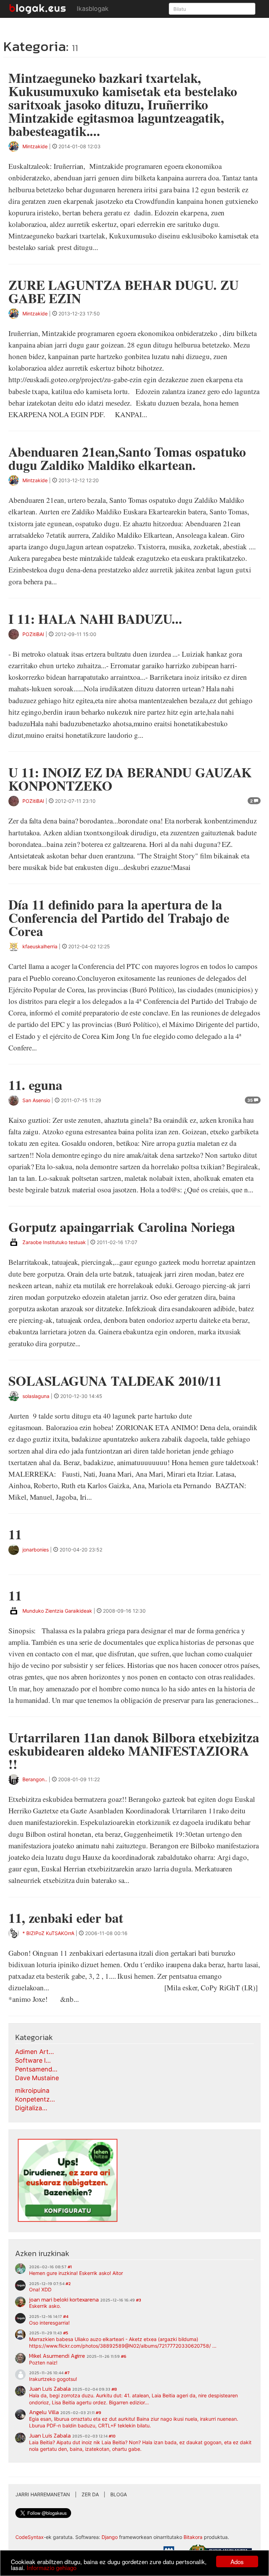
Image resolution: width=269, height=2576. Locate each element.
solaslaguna (36, 1396)
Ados (237, 2561)
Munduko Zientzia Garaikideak (57, 1611)
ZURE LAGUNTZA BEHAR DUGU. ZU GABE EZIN (123, 291)
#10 (112, 2436)
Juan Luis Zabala (50, 2389)
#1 (70, 2267)
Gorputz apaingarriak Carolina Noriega (122, 1227)
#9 (98, 2413)
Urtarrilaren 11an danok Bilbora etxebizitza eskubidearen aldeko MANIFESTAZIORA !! (134, 1751)
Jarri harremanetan (43, 2494)
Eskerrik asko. (45, 2306)
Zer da (90, 2494)
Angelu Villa (44, 2412)
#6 (124, 2356)
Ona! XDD (40, 2289)
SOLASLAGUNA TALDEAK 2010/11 (115, 1381)
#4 (66, 2317)
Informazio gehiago (51, 2567)
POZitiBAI (33, 634)
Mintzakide (35, 146)
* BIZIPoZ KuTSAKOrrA (48, 1933)
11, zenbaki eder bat (66, 1918)
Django (110, 2537)
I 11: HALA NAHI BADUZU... (95, 619)
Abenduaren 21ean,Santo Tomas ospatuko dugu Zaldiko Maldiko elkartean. (127, 458)
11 (15, 1534)
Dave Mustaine (37, 2078)
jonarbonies (36, 1550)
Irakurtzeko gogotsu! (53, 2379)
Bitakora (193, 2537)
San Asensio (36, 1100)
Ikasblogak (93, 9)
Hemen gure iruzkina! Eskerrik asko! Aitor (76, 2273)
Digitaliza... (31, 2108)
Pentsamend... (36, 2069)
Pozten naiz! (43, 2363)
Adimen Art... (35, 2052)
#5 (66, 2333)
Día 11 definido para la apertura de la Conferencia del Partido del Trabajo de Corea (119, 918)
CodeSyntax (30, 2537)
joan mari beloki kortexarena (64, 2299)
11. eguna (35, 1085)
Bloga (119, 2494)
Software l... (33, 2060)
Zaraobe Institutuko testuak (54, 1242)
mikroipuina (32, 2090)
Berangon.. (36, 1779)
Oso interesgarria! (49, 2323)
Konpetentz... (35, 2099)
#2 (68, 2284)
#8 (114, 2389)
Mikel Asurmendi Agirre (57, 2356)
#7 (67, 2373)
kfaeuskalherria (40, 946)
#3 (139, 2300)
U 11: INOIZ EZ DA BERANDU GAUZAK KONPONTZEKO (130, 779)
